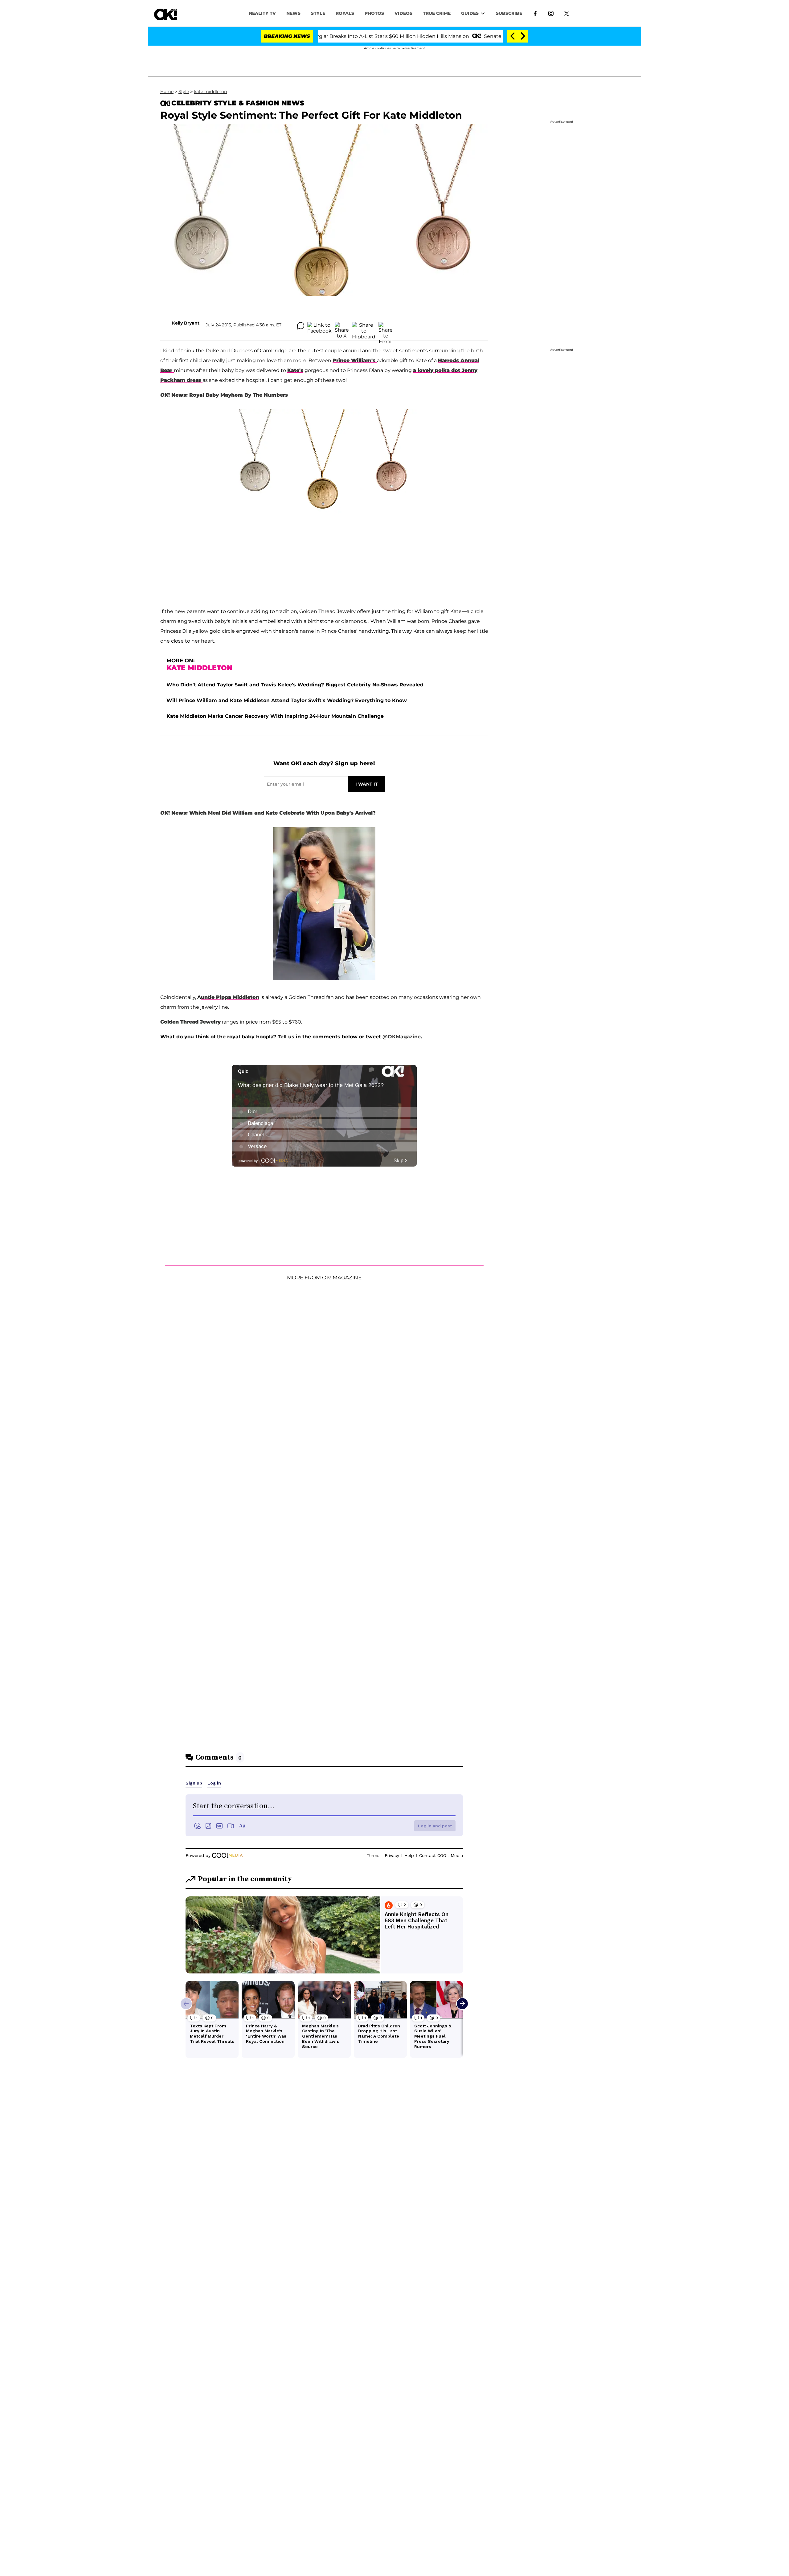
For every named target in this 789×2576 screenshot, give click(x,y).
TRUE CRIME (437, 13)
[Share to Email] (386, 326)
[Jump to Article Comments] (300, 326)
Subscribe (509, 13)
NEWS (293, 13)
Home (167, 92)
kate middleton (210, 92)
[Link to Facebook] (535, 13)
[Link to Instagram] (551, 13)
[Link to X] (567, 13)
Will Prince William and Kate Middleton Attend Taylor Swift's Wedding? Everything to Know (287, 700)
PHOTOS (374, 13)
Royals (345, 13)
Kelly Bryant (186, 323)
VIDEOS (403, 13)
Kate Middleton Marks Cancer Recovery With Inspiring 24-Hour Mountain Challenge (275, 716)
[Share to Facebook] (319, 326)
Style (318, 13)
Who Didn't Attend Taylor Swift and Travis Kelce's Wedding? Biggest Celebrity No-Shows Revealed (295, 685)
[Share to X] (342, 326)
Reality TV (262, 13)
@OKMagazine (402, 1037)
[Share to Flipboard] (364, 326)
